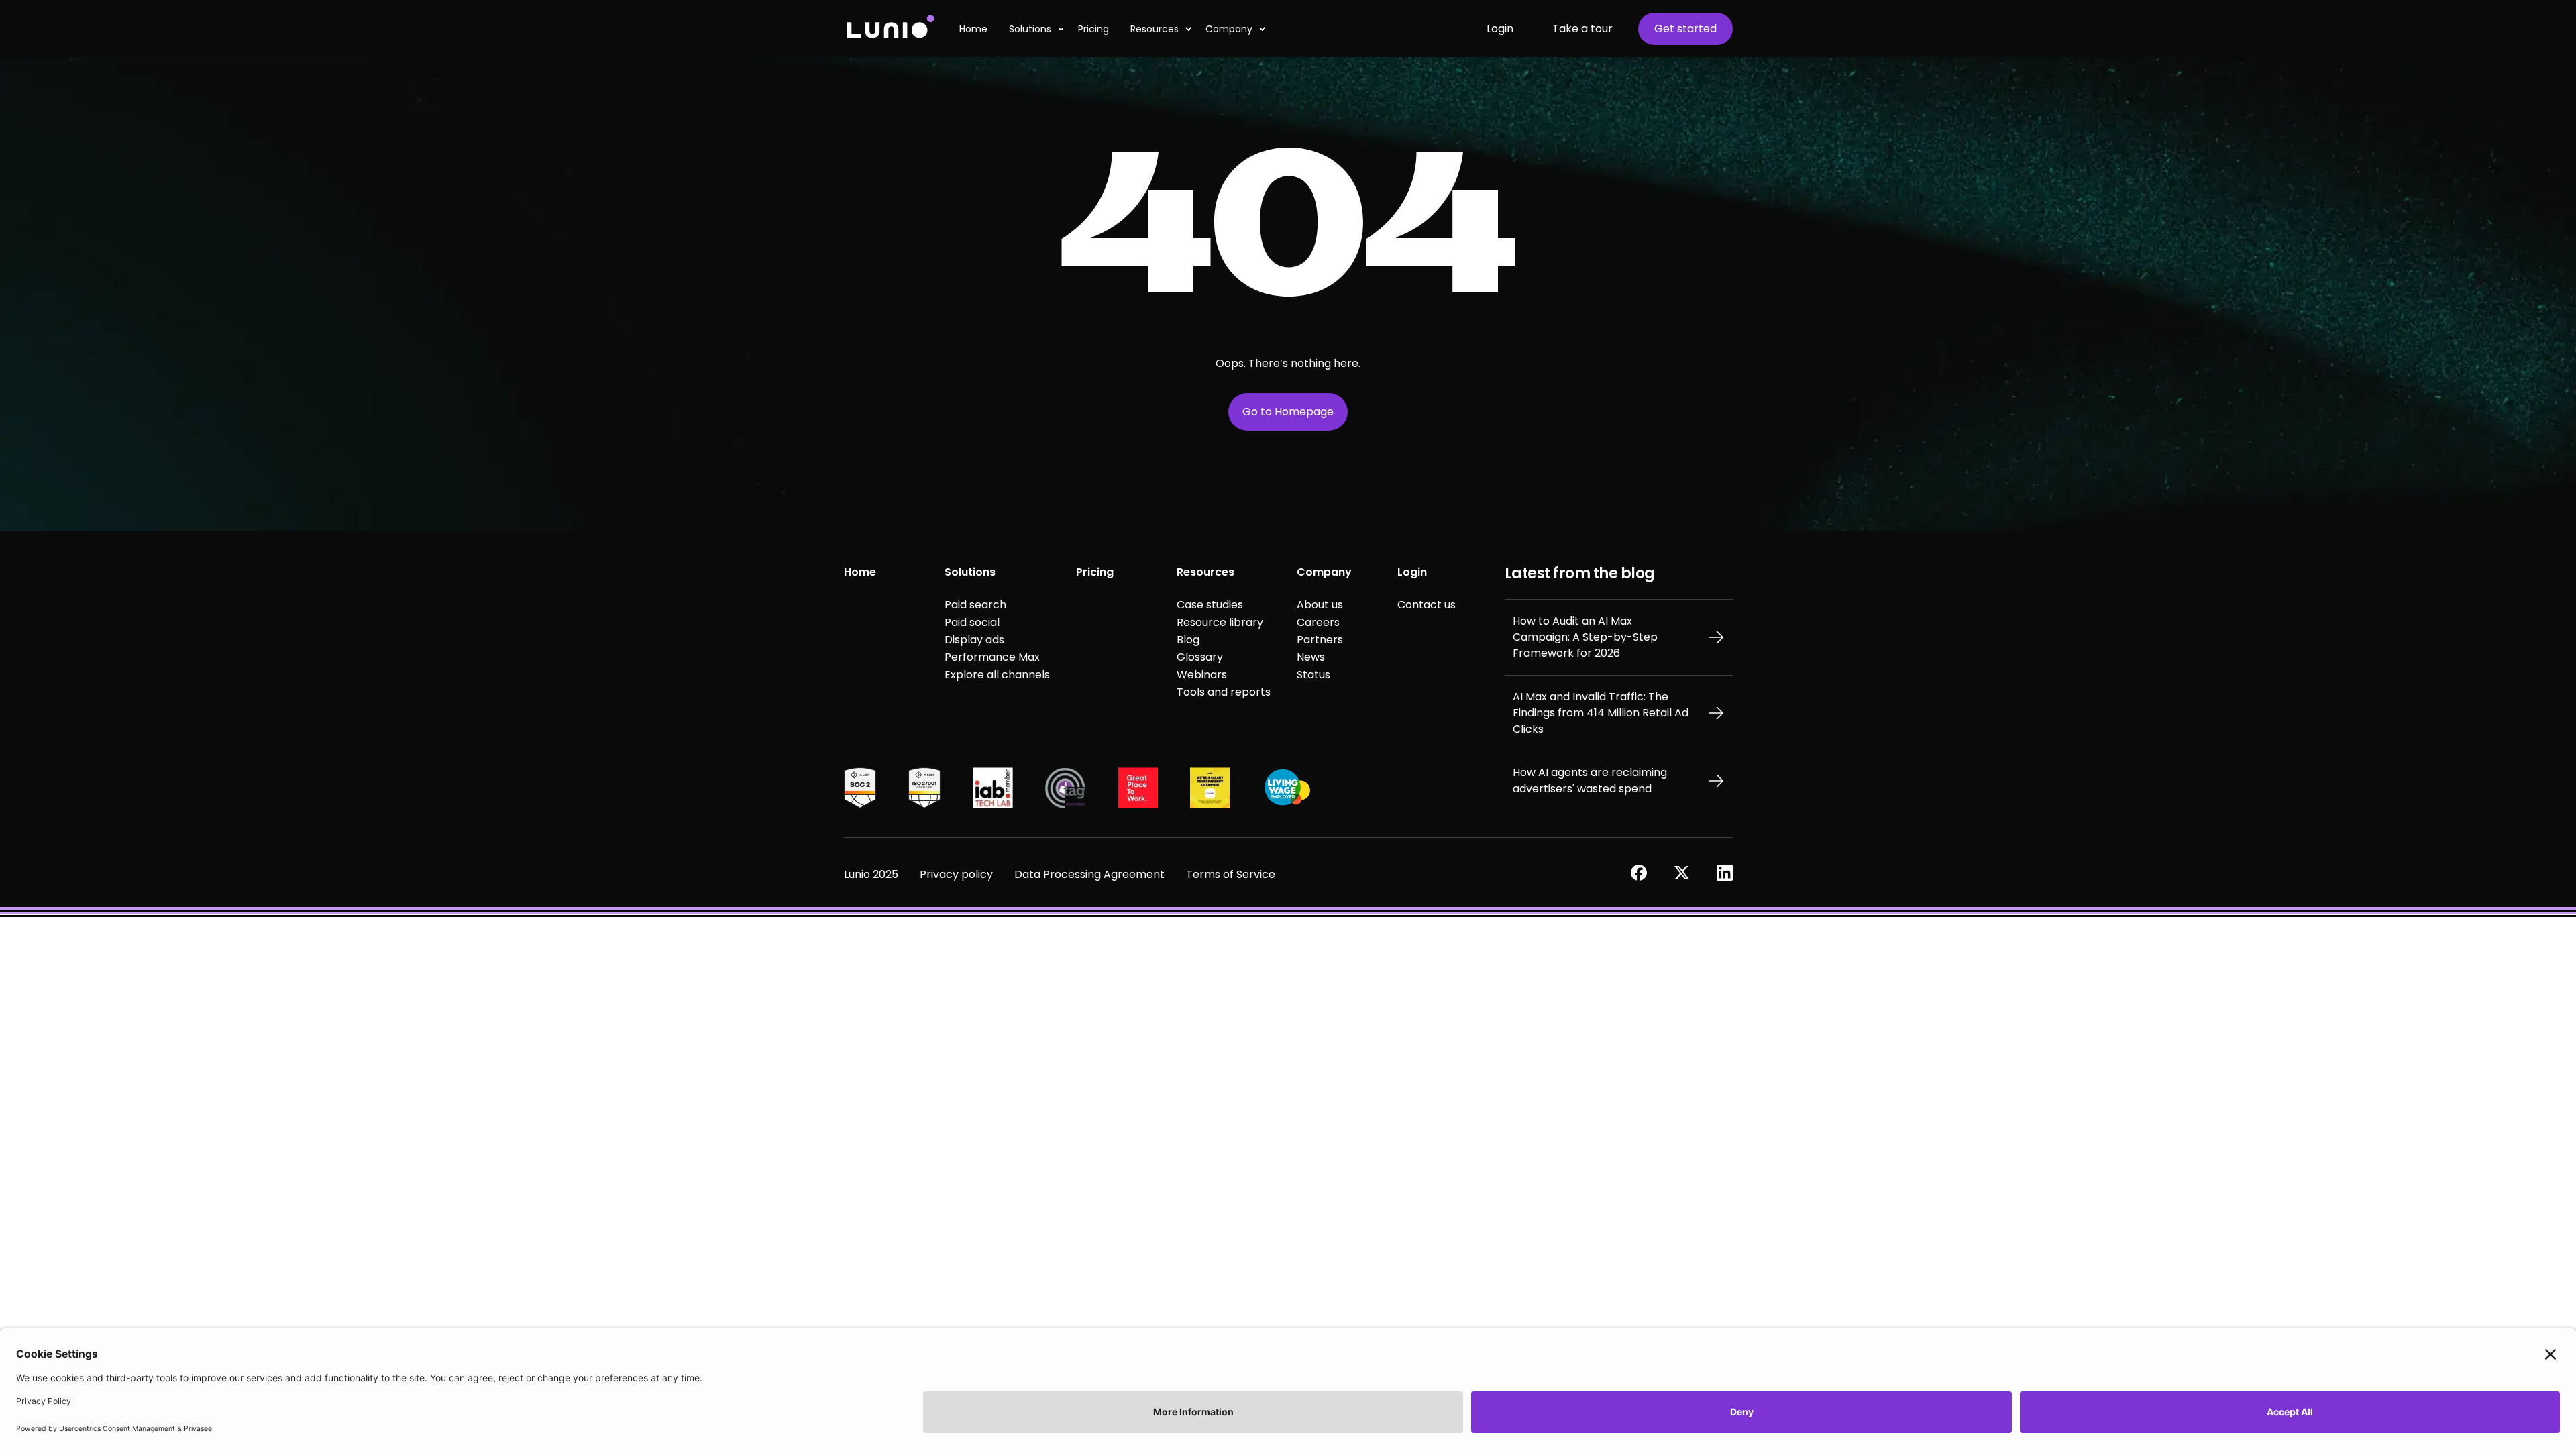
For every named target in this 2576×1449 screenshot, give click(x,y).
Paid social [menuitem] (972, 622)
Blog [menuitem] (1188, 640)
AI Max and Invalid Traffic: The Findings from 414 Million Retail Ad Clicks (1601, 713)
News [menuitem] (1311, 657)
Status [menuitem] (1313, 675)
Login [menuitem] (1412, 572)
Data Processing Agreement (1089, 874)
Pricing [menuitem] (1095, 572)
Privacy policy (956, 874)
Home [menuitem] (860, 572)
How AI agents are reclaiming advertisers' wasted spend (1590, 781)
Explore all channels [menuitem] (997, 675)
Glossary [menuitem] (1200, 657)
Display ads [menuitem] (974, 640)
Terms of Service (1231, 874)
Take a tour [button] (1582, 29)
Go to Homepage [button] (1288, 412)
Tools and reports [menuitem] (1224, 692)
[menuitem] (979, 29)
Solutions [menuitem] (970, 572)
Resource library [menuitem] (1220, 622)
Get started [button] (1685, 29)
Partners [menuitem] (1320, 640)
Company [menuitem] (1229, 29)
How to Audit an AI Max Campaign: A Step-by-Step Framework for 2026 (1585, 637)
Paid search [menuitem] (975, 605)
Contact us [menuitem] (1427, 605)
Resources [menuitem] (1155, 29)
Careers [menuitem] (1318, 622)
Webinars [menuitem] (1202, 675)
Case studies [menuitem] (1210, 605)
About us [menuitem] (1320, 605)
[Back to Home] (890, 29)
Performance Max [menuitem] (992, 657)
